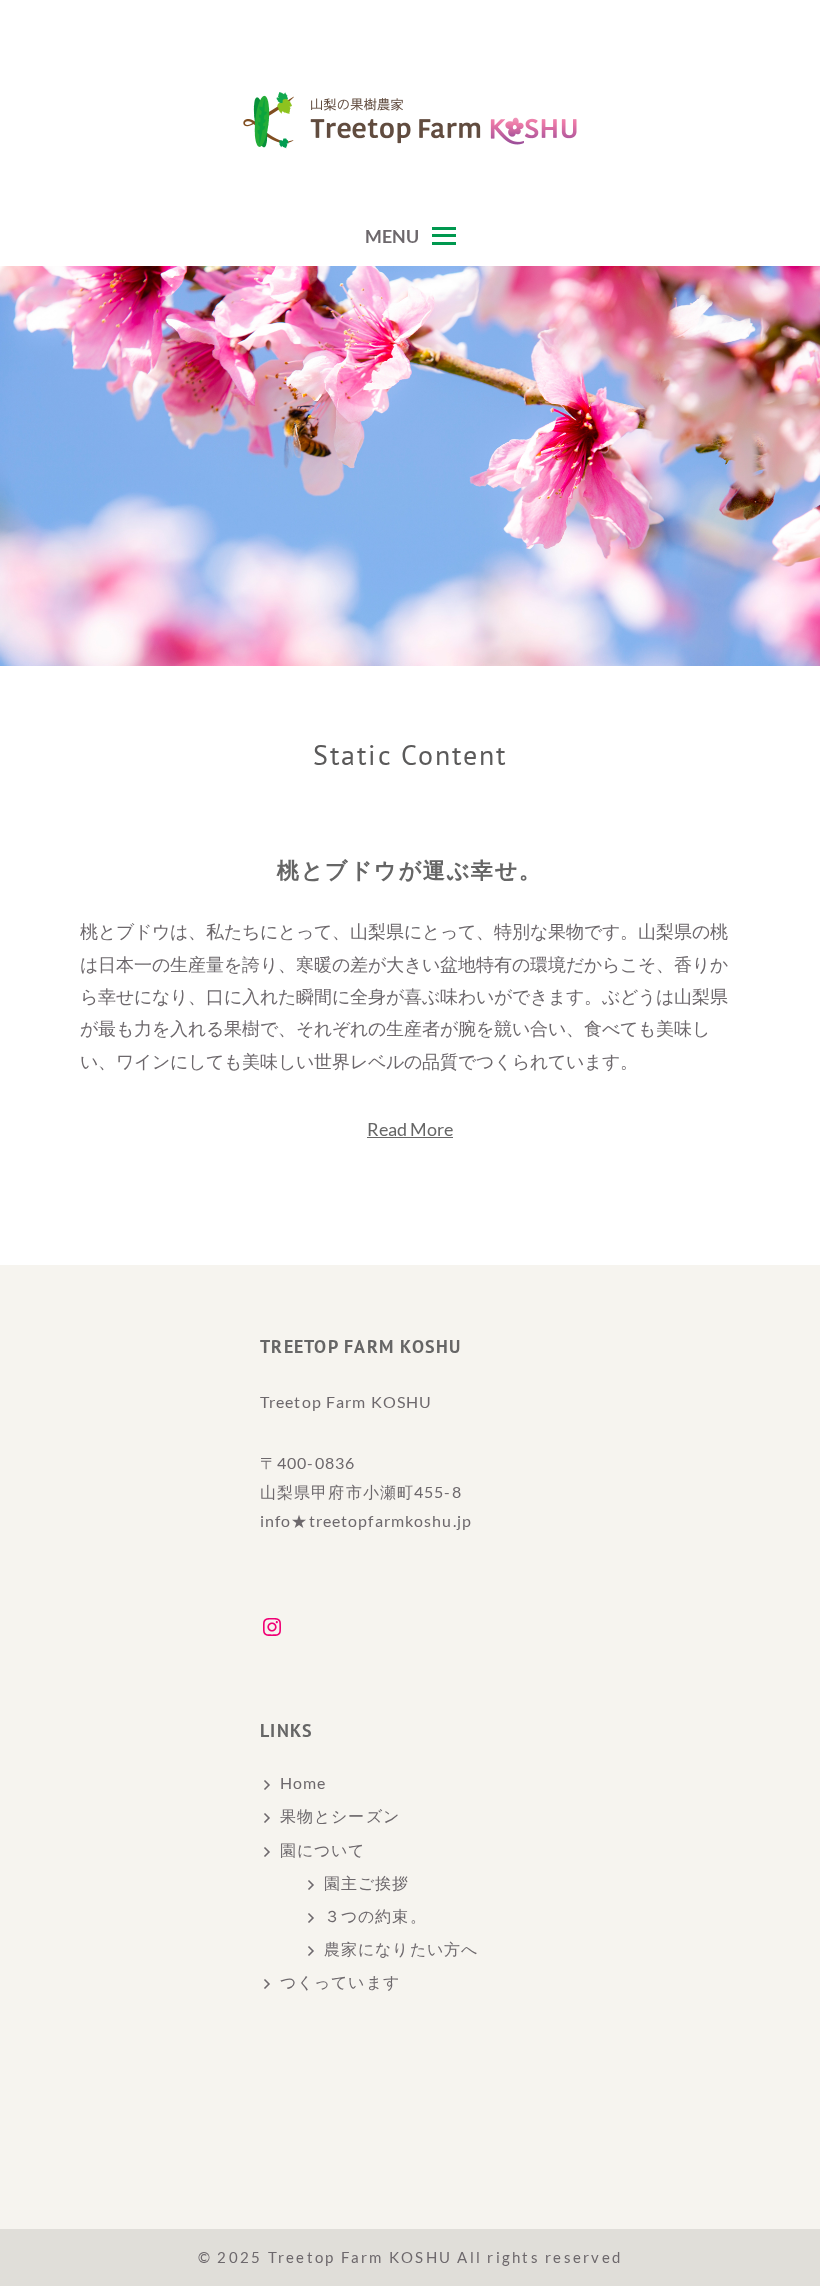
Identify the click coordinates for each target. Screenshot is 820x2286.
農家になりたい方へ (401, 1948)
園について (323, 1849)
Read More (410, 1129)
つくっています (340, 1981)
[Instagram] (272, 1627)
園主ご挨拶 (367, 1882)
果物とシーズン (340, 1815)
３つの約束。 (375, 1915)
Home (303, 1782)
